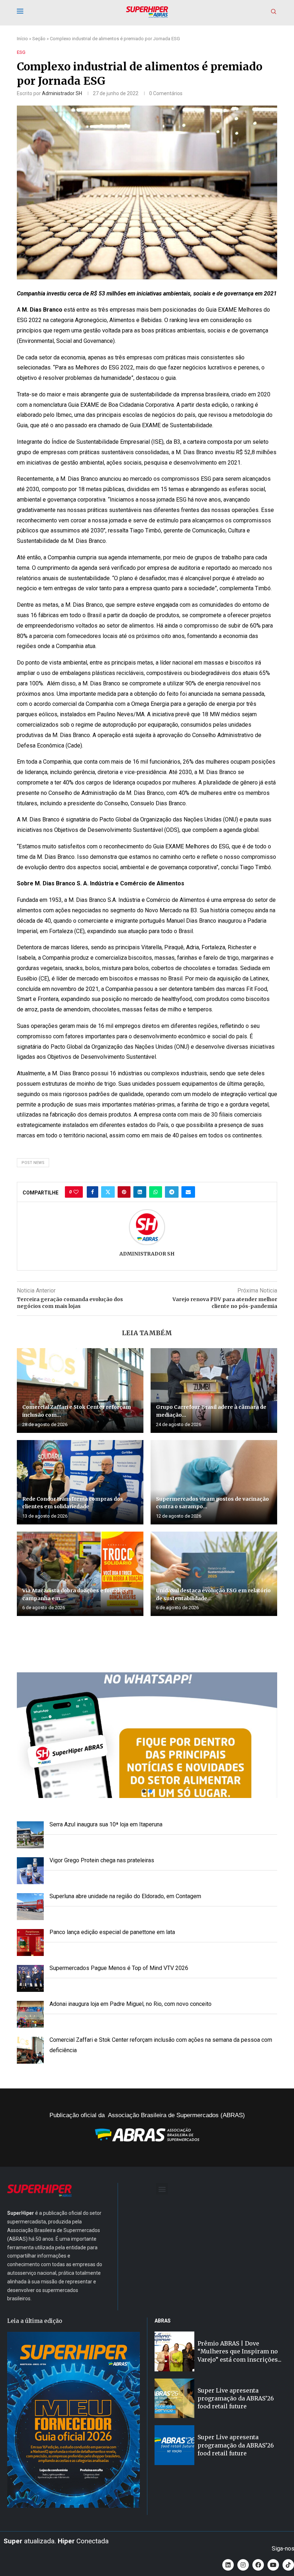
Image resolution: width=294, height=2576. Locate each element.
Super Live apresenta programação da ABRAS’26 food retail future (236, 2398)
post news (33, 1163)
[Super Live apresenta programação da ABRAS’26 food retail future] (174, 2398)
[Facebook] (258, 2565)
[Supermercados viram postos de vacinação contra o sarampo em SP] (214, 1482)
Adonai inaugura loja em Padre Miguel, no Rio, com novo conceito (131, 2004)
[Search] (274, 12)
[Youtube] (273, 2565)
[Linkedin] (228, 2565)
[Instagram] (243, 2565)
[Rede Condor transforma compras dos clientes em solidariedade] (80, 1482)
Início (22, 39)
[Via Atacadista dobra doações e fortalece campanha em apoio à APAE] (80, 1574)
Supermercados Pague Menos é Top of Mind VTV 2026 (119, 1968)
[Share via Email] (188, 1192)
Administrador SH (62, 93)
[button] (147, 1735)
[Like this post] (76, 1192)
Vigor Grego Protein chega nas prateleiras (102, 1860)
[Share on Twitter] (108, 1192)
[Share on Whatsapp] (156, 1192)
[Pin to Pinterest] (124, 1192)
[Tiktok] (288, 2565)
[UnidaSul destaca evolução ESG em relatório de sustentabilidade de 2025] (214, 1574)
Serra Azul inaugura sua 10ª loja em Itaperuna (106, 1824)
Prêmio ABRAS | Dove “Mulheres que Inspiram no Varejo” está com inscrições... (240, 2351)
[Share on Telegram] (172, 1192)
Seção (39, 39)
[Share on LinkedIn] (140, 1192)
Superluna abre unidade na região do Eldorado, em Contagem (125, 1896)
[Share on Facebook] (93, 1192)
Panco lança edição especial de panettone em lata (112, 1932)
